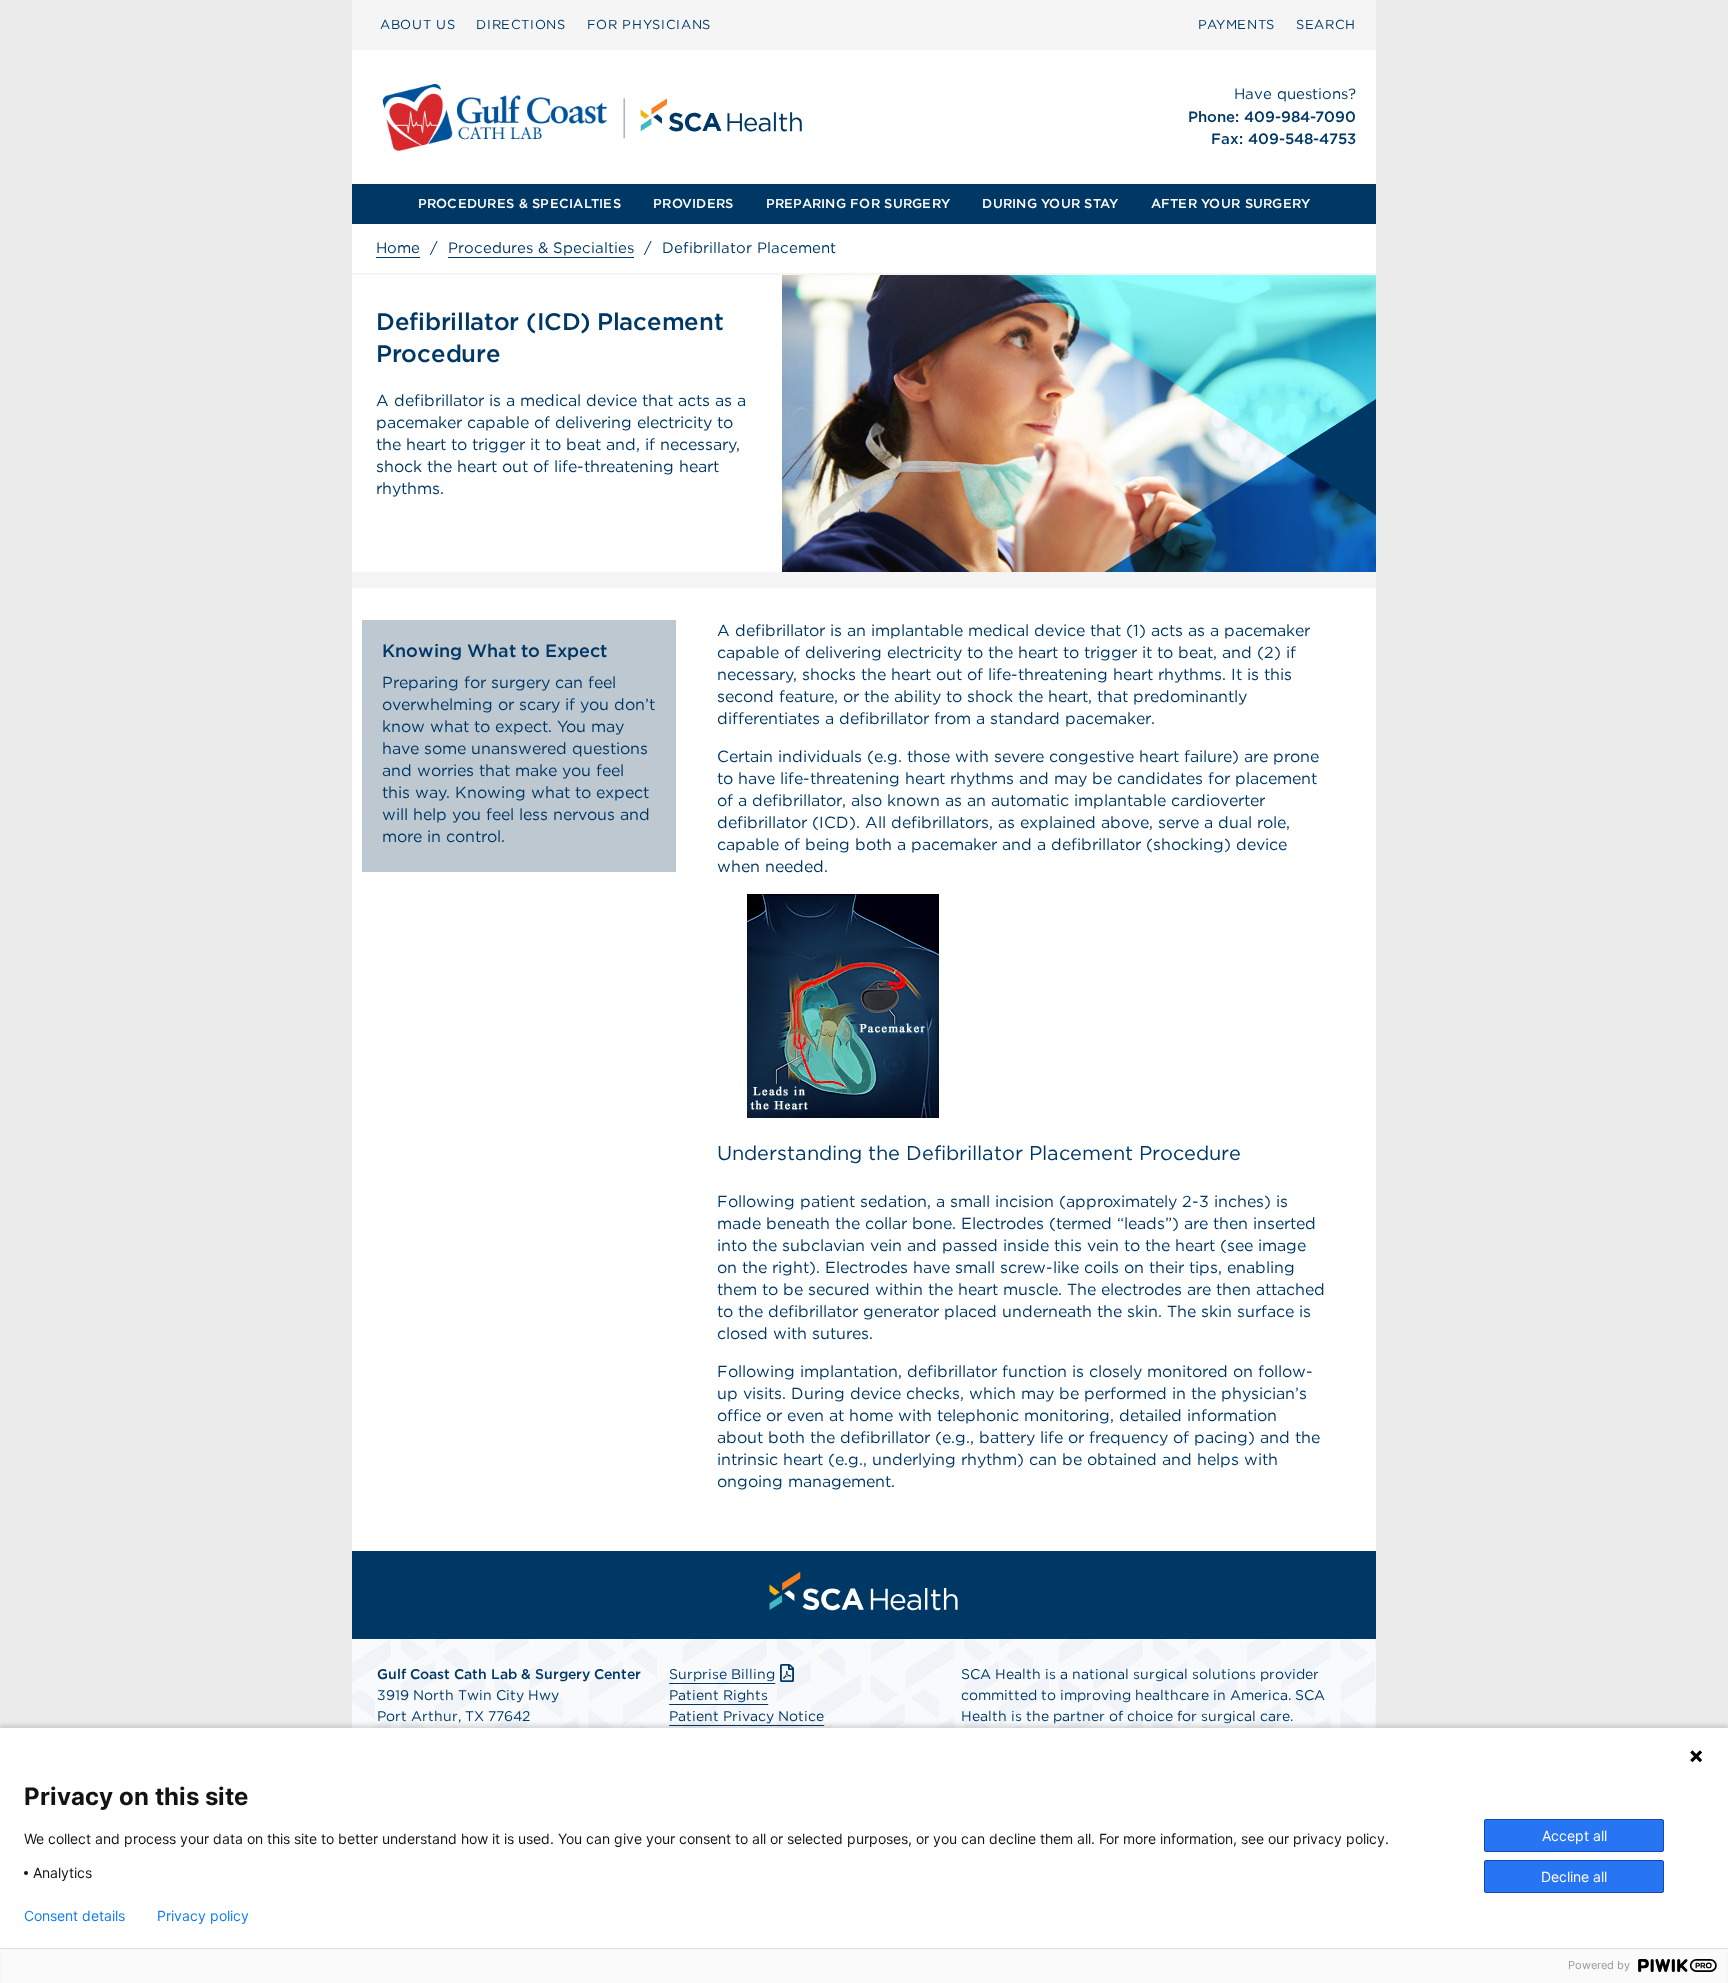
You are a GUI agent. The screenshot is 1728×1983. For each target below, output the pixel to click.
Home (398, 248)
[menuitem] (417, 25)
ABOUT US (417, 24)
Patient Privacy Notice (746, 1716)
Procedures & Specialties (541, 248)
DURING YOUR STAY (1050, 203)
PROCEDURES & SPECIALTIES (519, 203)
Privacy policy (203, 1916)
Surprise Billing (722, 1674)
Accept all (1574, 1835)
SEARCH (1326, 24)
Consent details (74, 1916)
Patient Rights (718, 1695)
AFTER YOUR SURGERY (1231, 203)
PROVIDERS (693, 203)
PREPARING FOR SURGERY (858, 203)
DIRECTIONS (521, 24)
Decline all (1574, 1876)
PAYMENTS (1236, 24)
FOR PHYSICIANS (649, 24)
